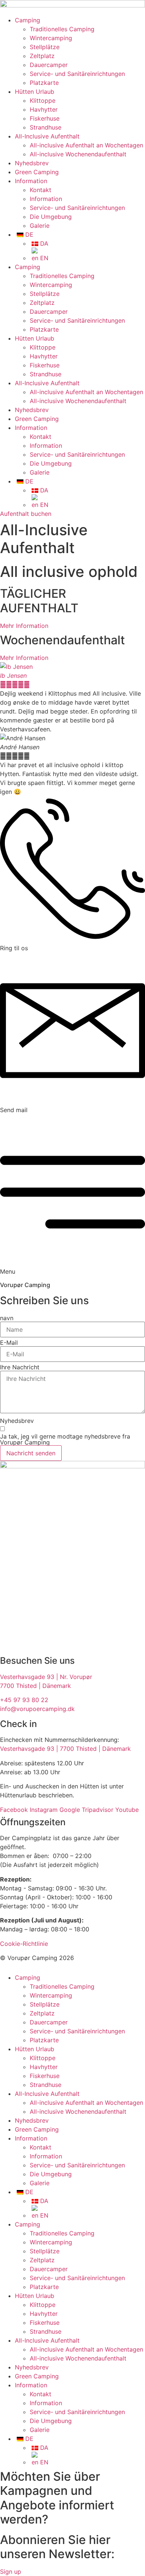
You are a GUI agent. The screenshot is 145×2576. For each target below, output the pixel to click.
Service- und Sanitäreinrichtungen (77, 74)
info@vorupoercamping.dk (37, 1709)
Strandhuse (46, 127)
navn (7, 1318)
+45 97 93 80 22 (24, 1700)
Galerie (40, 226)
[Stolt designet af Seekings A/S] (3, 1967)
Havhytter (44, 109)
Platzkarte (44, 83)
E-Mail (9, 1343)
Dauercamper (49, 65)
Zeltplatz (42, 56)
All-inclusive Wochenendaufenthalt (78, 154)
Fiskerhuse (45, 118)
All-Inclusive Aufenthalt (47, 136)
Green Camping (37, 172)
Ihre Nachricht (20, 1367)
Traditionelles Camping (62, 29)
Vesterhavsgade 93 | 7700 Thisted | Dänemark (65, 1749)
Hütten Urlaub (35, 92)
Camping (28, 20)
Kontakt (41, 190)
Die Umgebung (51, 217)
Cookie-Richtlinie (24, 1944)
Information (31, 181)
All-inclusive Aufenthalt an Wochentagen (86, 145)
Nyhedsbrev (32, 163)
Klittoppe (43, 100)
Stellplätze (45, 47)
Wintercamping (51, 38)
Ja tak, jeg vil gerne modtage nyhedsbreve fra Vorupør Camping (65, 1439)
